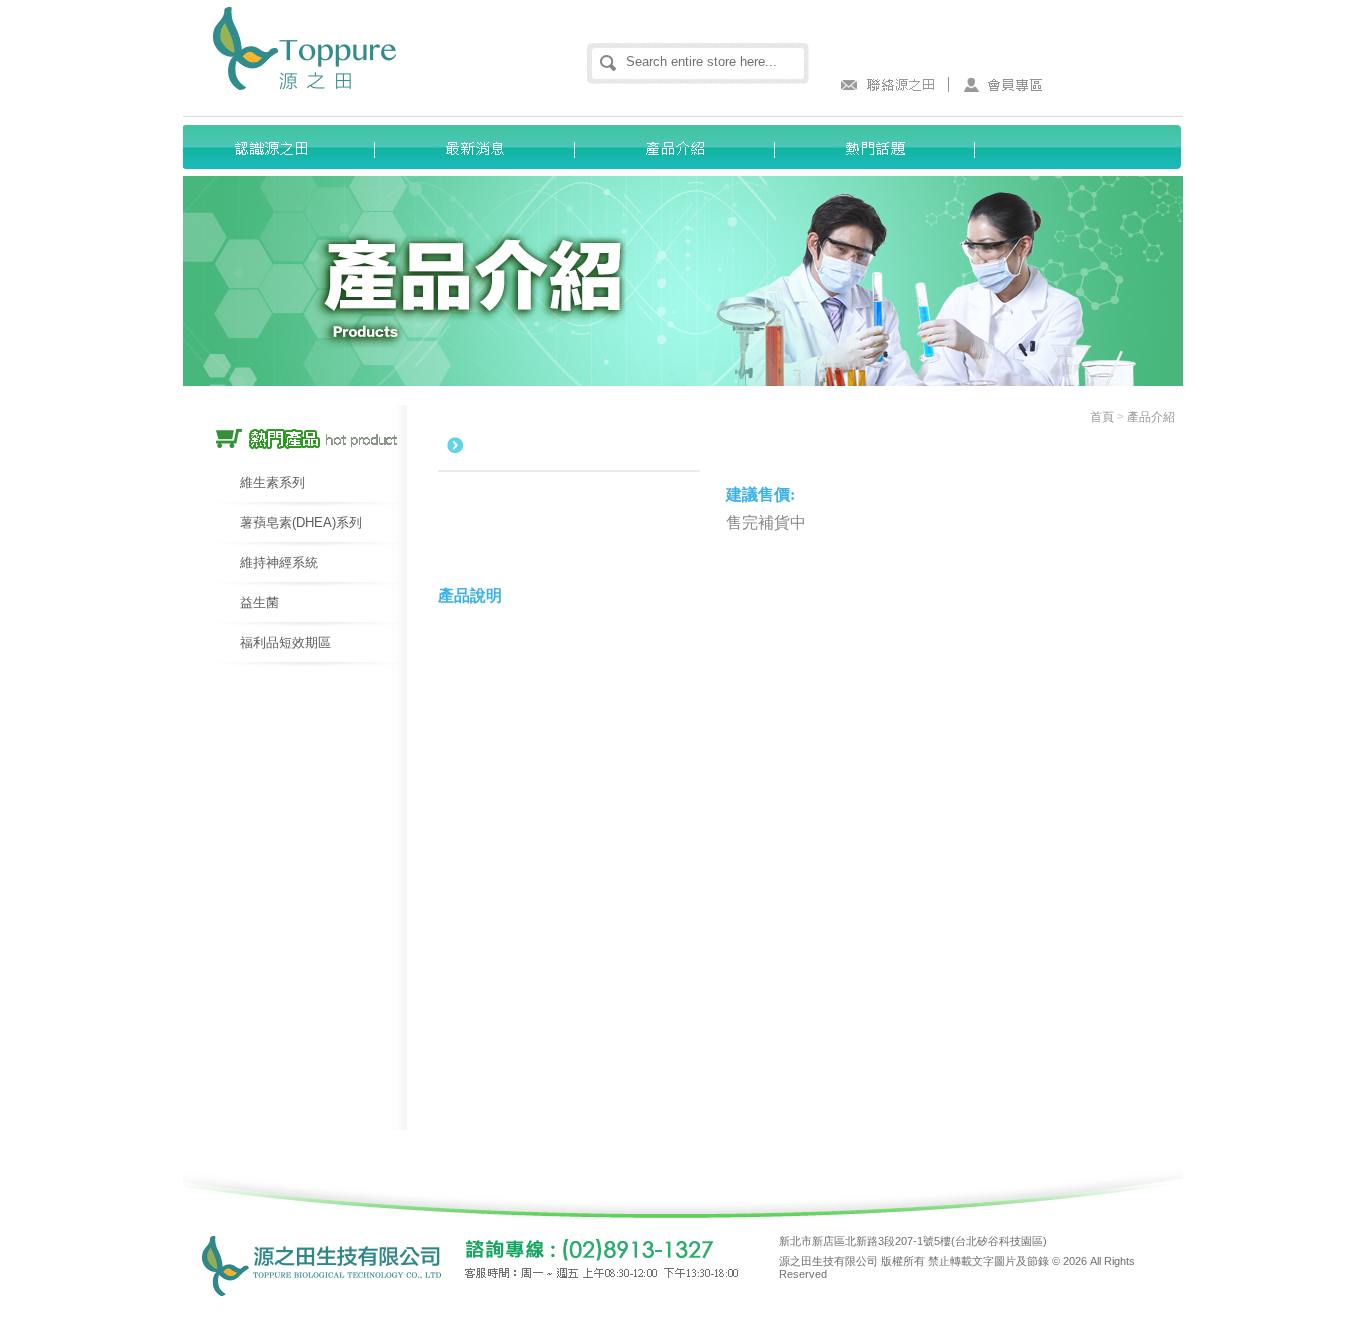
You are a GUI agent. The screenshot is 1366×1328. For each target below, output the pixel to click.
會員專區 (1003, 85)
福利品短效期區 (285, 642)
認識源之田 (283, 147)
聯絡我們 (883, 85)
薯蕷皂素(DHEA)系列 (301, 522)
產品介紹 (683, 147)
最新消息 (483, 147)
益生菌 (259, 602)
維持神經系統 (279, 562)
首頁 (1102, 417)
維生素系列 (272, 482)
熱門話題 (883, 147)
